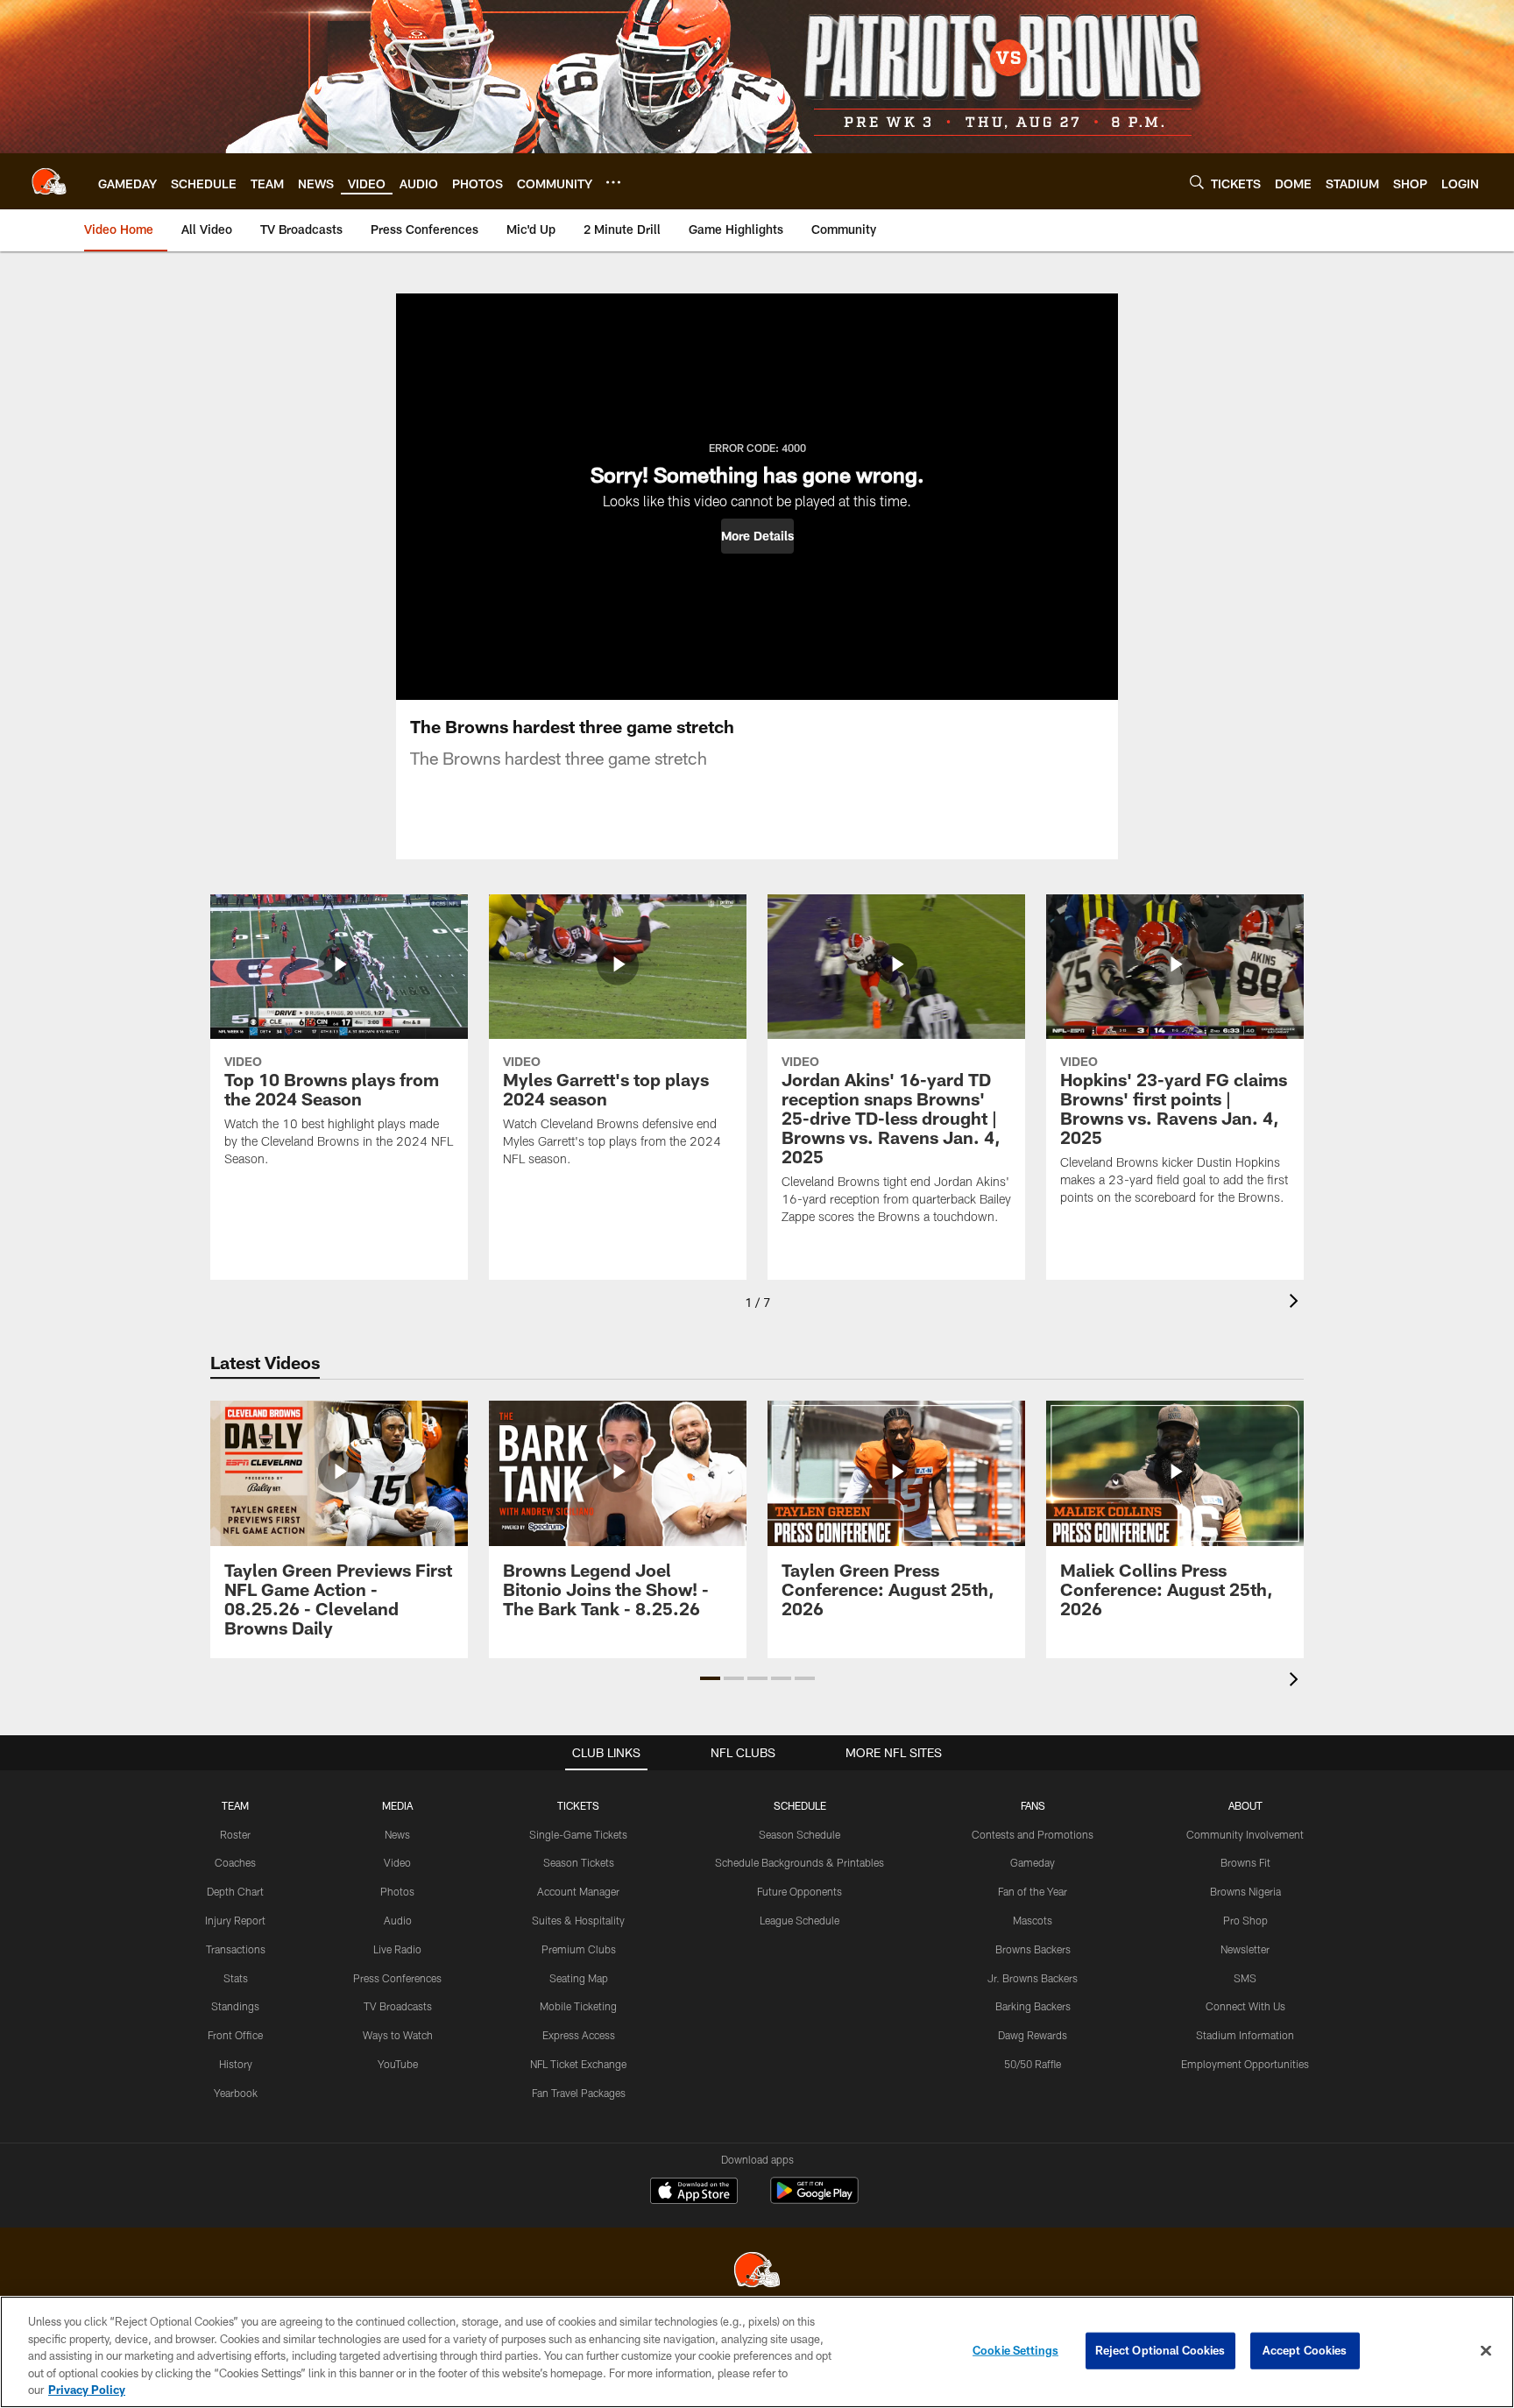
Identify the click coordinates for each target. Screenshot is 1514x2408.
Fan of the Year (1033, 1891)
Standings (235, 2006)
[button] (757, 536)
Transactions (236, 1949)
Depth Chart (235, 1891)
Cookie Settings (1015, 2350)
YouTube (398, 2064)
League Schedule (799, 1920)
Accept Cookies (1305, 2350)
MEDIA (397, 1805)
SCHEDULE (800, 1805)
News (397, 1834)
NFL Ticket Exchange (578, 2064)
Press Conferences (397, 1978)
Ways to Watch (398, 2035)
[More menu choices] (613, 182)
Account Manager (578, 1891)
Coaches (235, 1862)
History (236, 2064)
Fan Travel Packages (579, 2093)
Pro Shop (1245, 1920)
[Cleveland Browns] (757, 2272)
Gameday (1033, 1862)
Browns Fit (1245, 1862)
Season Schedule (799, 1834)
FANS (1033, 1805)
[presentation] (1297, 1303)
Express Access (579, 2035)
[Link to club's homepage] (49, 181)
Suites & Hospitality (578, 1920)
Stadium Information (1245, 2035)
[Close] (1486, 2351)
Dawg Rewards (1033, 2035)
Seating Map (579, 1978)
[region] (757, 2352)
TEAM (235, 1805)
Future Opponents (799, 1891)
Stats (236, 1978)
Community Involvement (1245, 1834)
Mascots (1033, 1920)
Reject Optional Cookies (1160, 2350)
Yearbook (236, 2093)
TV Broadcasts (398, 2006)
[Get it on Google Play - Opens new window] (814, 2199)
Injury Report (235, 1920)
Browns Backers (1033, 1949)
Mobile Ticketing (578, 2006)
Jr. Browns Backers (1033, 1978)
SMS (1245, 1978)
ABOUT (1245, 1805)
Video (397, 1862)
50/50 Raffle (1033, 2064)
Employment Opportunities (1245, 2064)
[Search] (1197, 182)
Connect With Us (1245, 2006)
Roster (235, 1834)
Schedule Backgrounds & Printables (799, 1862)
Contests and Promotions (1033, 1834)
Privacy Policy (87, 2390)
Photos (397, 1891)
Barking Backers (1033, 2006)
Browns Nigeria (1245, 1891)
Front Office (235, 2035)
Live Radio (397, 1949)
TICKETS (578, 1805)
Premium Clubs (579, 1949)
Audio (398, 1920)
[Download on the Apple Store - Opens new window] (694, 2193)
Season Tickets (579, 1862)
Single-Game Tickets (578, 1834)
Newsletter (1245, 1949)
